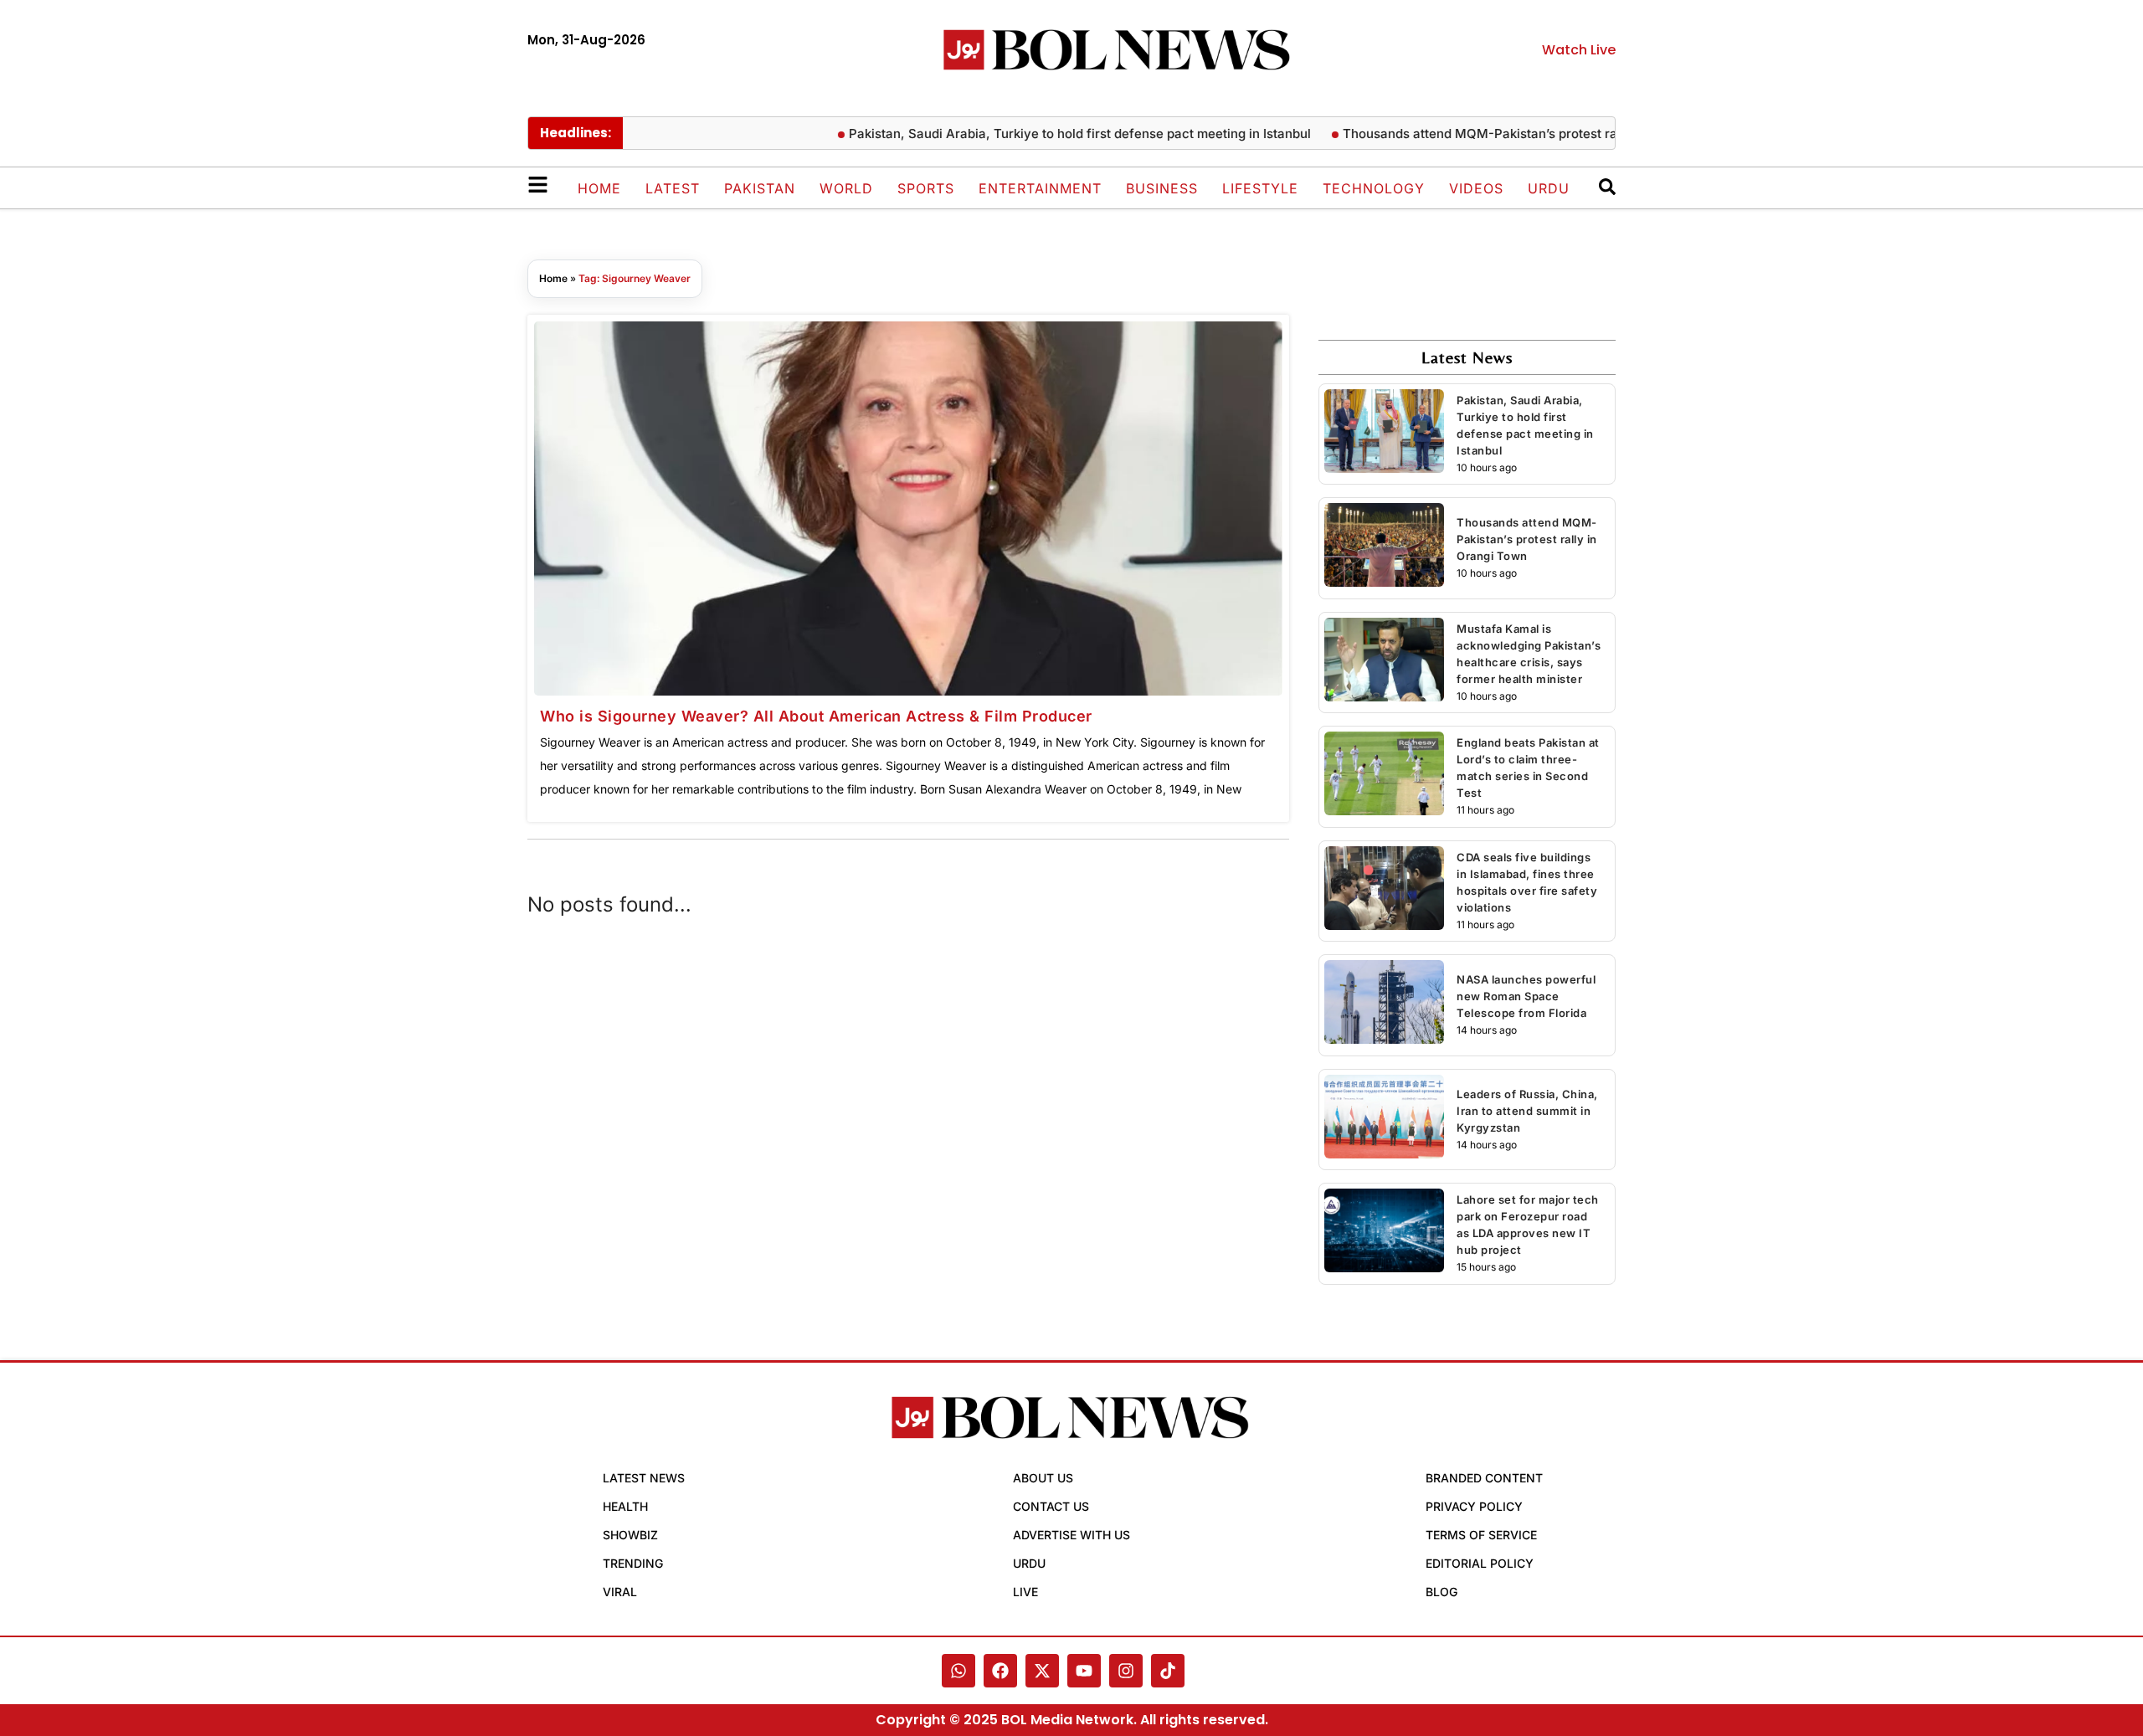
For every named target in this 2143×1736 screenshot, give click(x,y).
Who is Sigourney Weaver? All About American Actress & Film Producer (816, 716)
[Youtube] (1084, 1671)
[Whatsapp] (958, 1671)
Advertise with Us (1071, 1535)
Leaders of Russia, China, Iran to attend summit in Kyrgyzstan (1527, 1111)
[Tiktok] (1168, 1671)
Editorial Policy (1480, 1563)
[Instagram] (1126, 1671)
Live (1025, 1592)
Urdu (1549, 188)
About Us (1043, 1478)
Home (599, 188)
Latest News (644, 1478)
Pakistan (760, 188)
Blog (1442, 1592)
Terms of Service (1481, 1535)
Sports (926, 188)
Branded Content (1484, 1478)
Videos (1476, 188)
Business (1162, 188)
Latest (673, 188)
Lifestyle (1260, 188)
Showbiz (630, 1535)
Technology (1374, 188)
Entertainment (1040, 188)
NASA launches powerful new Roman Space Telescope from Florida (1526, 996)
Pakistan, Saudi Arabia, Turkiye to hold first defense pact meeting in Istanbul (1043, 134)
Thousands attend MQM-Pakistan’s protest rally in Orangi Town (1498, 134)
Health (625, 1506)
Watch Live (1579, 50)
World (846, 188)
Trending (633, 1563)
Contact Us (1051, 1506)
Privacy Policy (1474, 1506)
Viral (620, 1592)
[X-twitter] (1042, 1671)
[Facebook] (1000, 1671)
